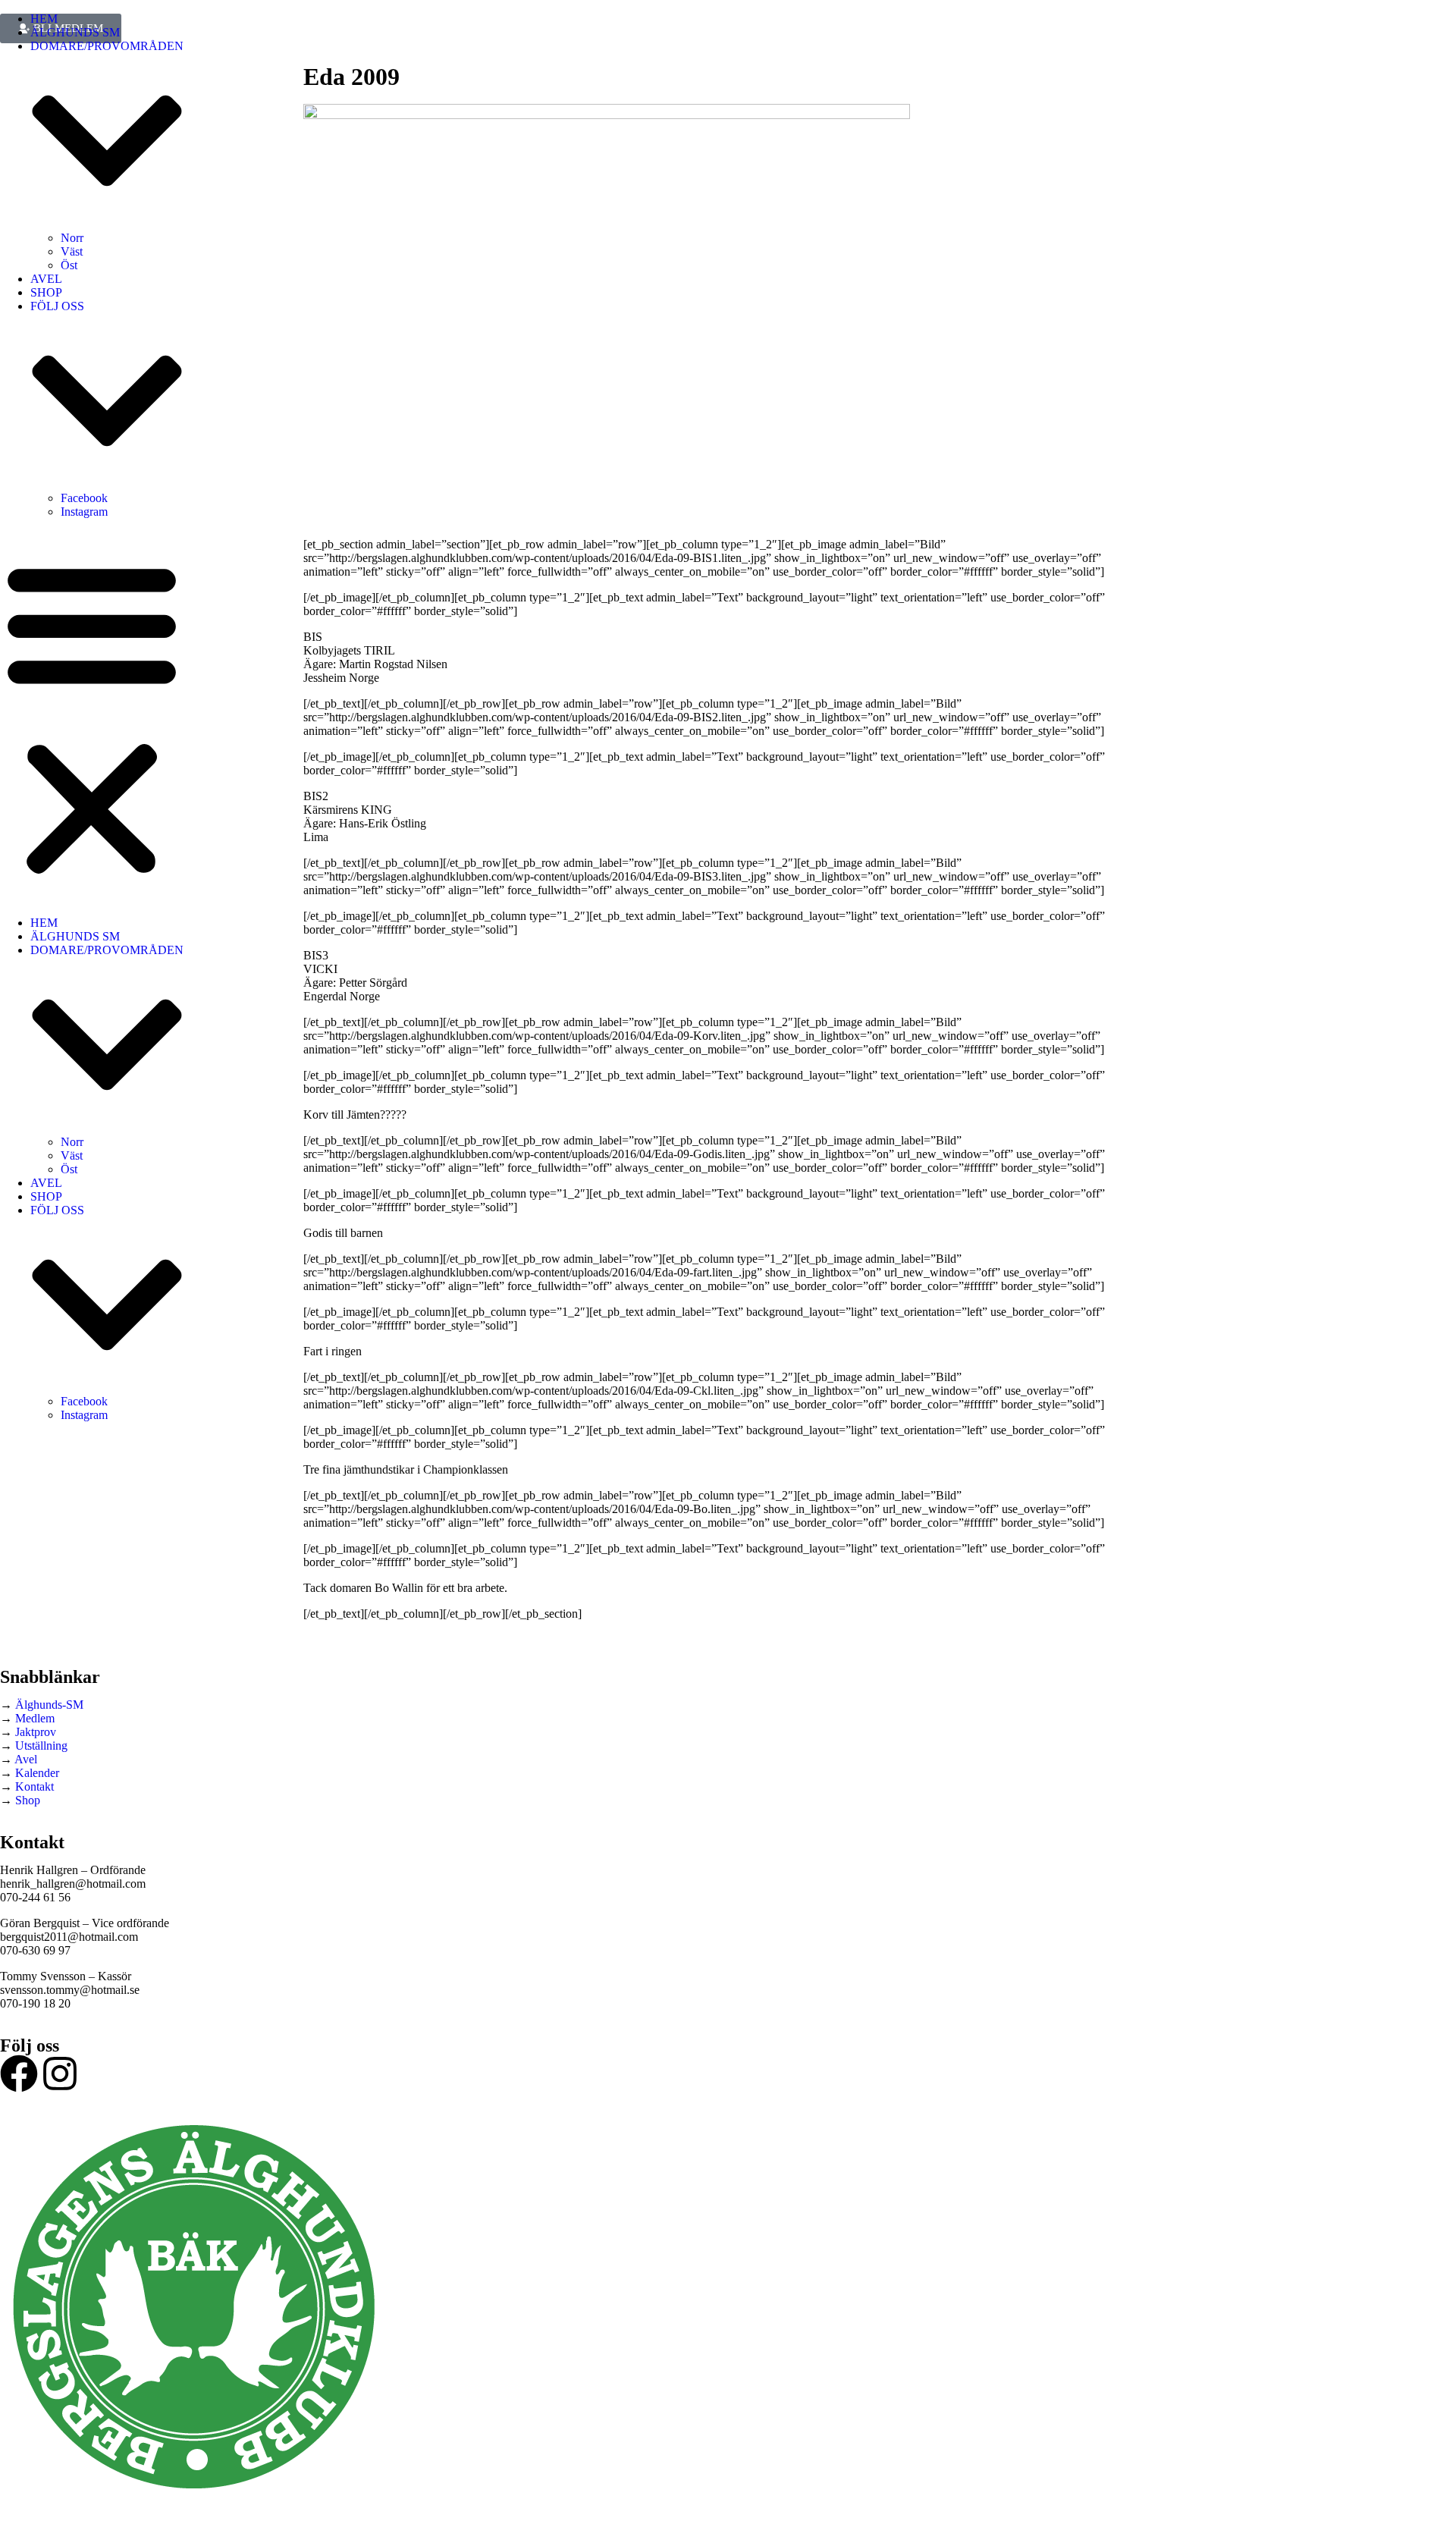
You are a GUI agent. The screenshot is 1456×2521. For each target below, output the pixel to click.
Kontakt (35, 1786)
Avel (26, 1759)
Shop (28, 1800)
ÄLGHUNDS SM (75, 32)
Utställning (41, 1746)
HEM (44, 19)
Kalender (37, 1773)
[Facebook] (19, 2074)
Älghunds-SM (49, 1705)
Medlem (35, 1718)
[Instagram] (60, 2074)
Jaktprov (36, 1732)
